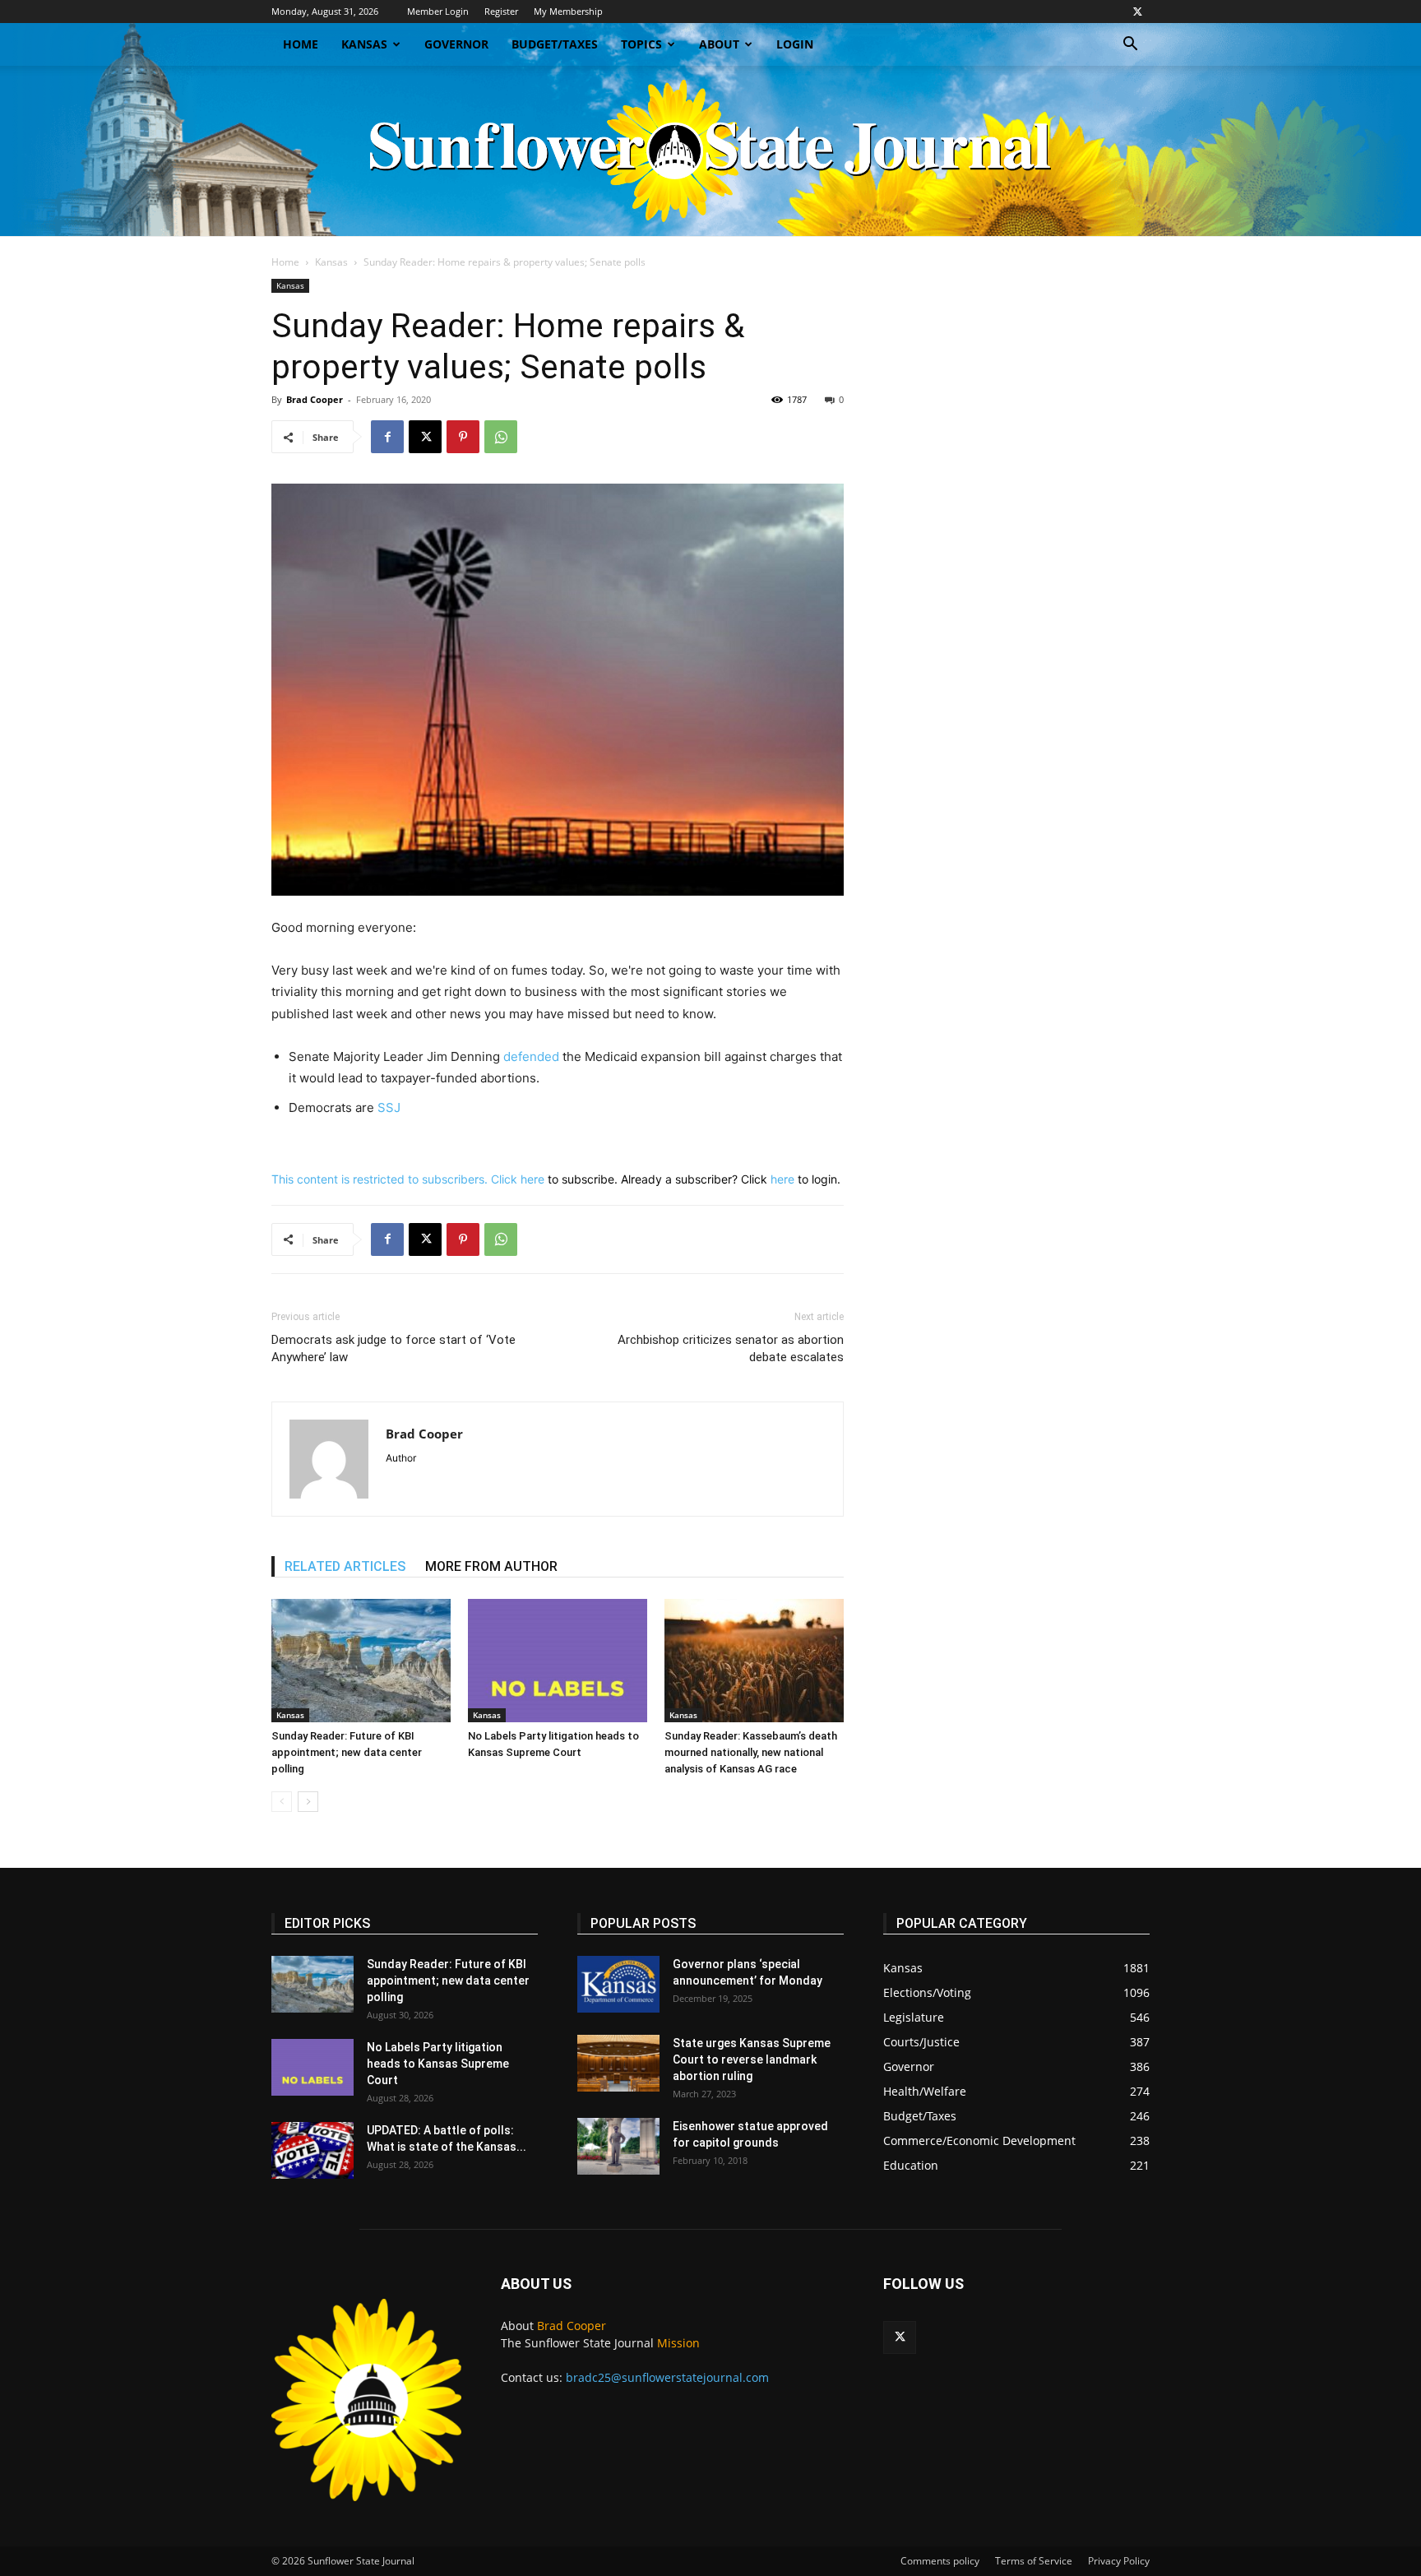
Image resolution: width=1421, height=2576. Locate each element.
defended (531, 1056)
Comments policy (940, 2561)
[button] (1130, 46)
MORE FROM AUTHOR (491, 1566)
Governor (456, 44)
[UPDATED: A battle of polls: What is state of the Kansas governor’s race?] (312, 2150)
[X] (1137, 12)
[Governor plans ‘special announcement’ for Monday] (618, 1984)
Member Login (438, 11)
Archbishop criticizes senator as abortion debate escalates (731, 1348)
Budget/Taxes (555, 44)
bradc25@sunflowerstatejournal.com (667, 2377)
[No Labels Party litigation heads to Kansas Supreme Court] (558, 1661)
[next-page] (308, 1802)
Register (501, 11)
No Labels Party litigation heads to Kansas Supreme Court (438, 2064)
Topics (641, 44)
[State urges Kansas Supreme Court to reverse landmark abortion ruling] (618, 2063)
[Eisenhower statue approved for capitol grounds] (618, 2146)
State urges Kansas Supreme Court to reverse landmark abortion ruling (752, 2059)
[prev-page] (282, 1802)
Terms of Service (1034, 2561)
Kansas (364, 44)
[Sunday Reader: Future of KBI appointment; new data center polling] (361, 1661)
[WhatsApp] (501, 437)
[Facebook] (387, 437)
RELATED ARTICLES (345, 1566)
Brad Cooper (315, 399)
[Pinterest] (463, 437)
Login (795, 44)
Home (301, 44)
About (719, 44)
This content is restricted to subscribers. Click (396, 1179)
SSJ (389, 1107)
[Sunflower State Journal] (710, 151)
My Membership (568, 11)
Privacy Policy (1119, 2561)
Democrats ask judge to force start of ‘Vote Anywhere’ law (393, 1348)
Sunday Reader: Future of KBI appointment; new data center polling (347, 1752)
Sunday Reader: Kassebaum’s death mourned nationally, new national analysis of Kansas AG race (751, 1752)
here (532, 1179)
